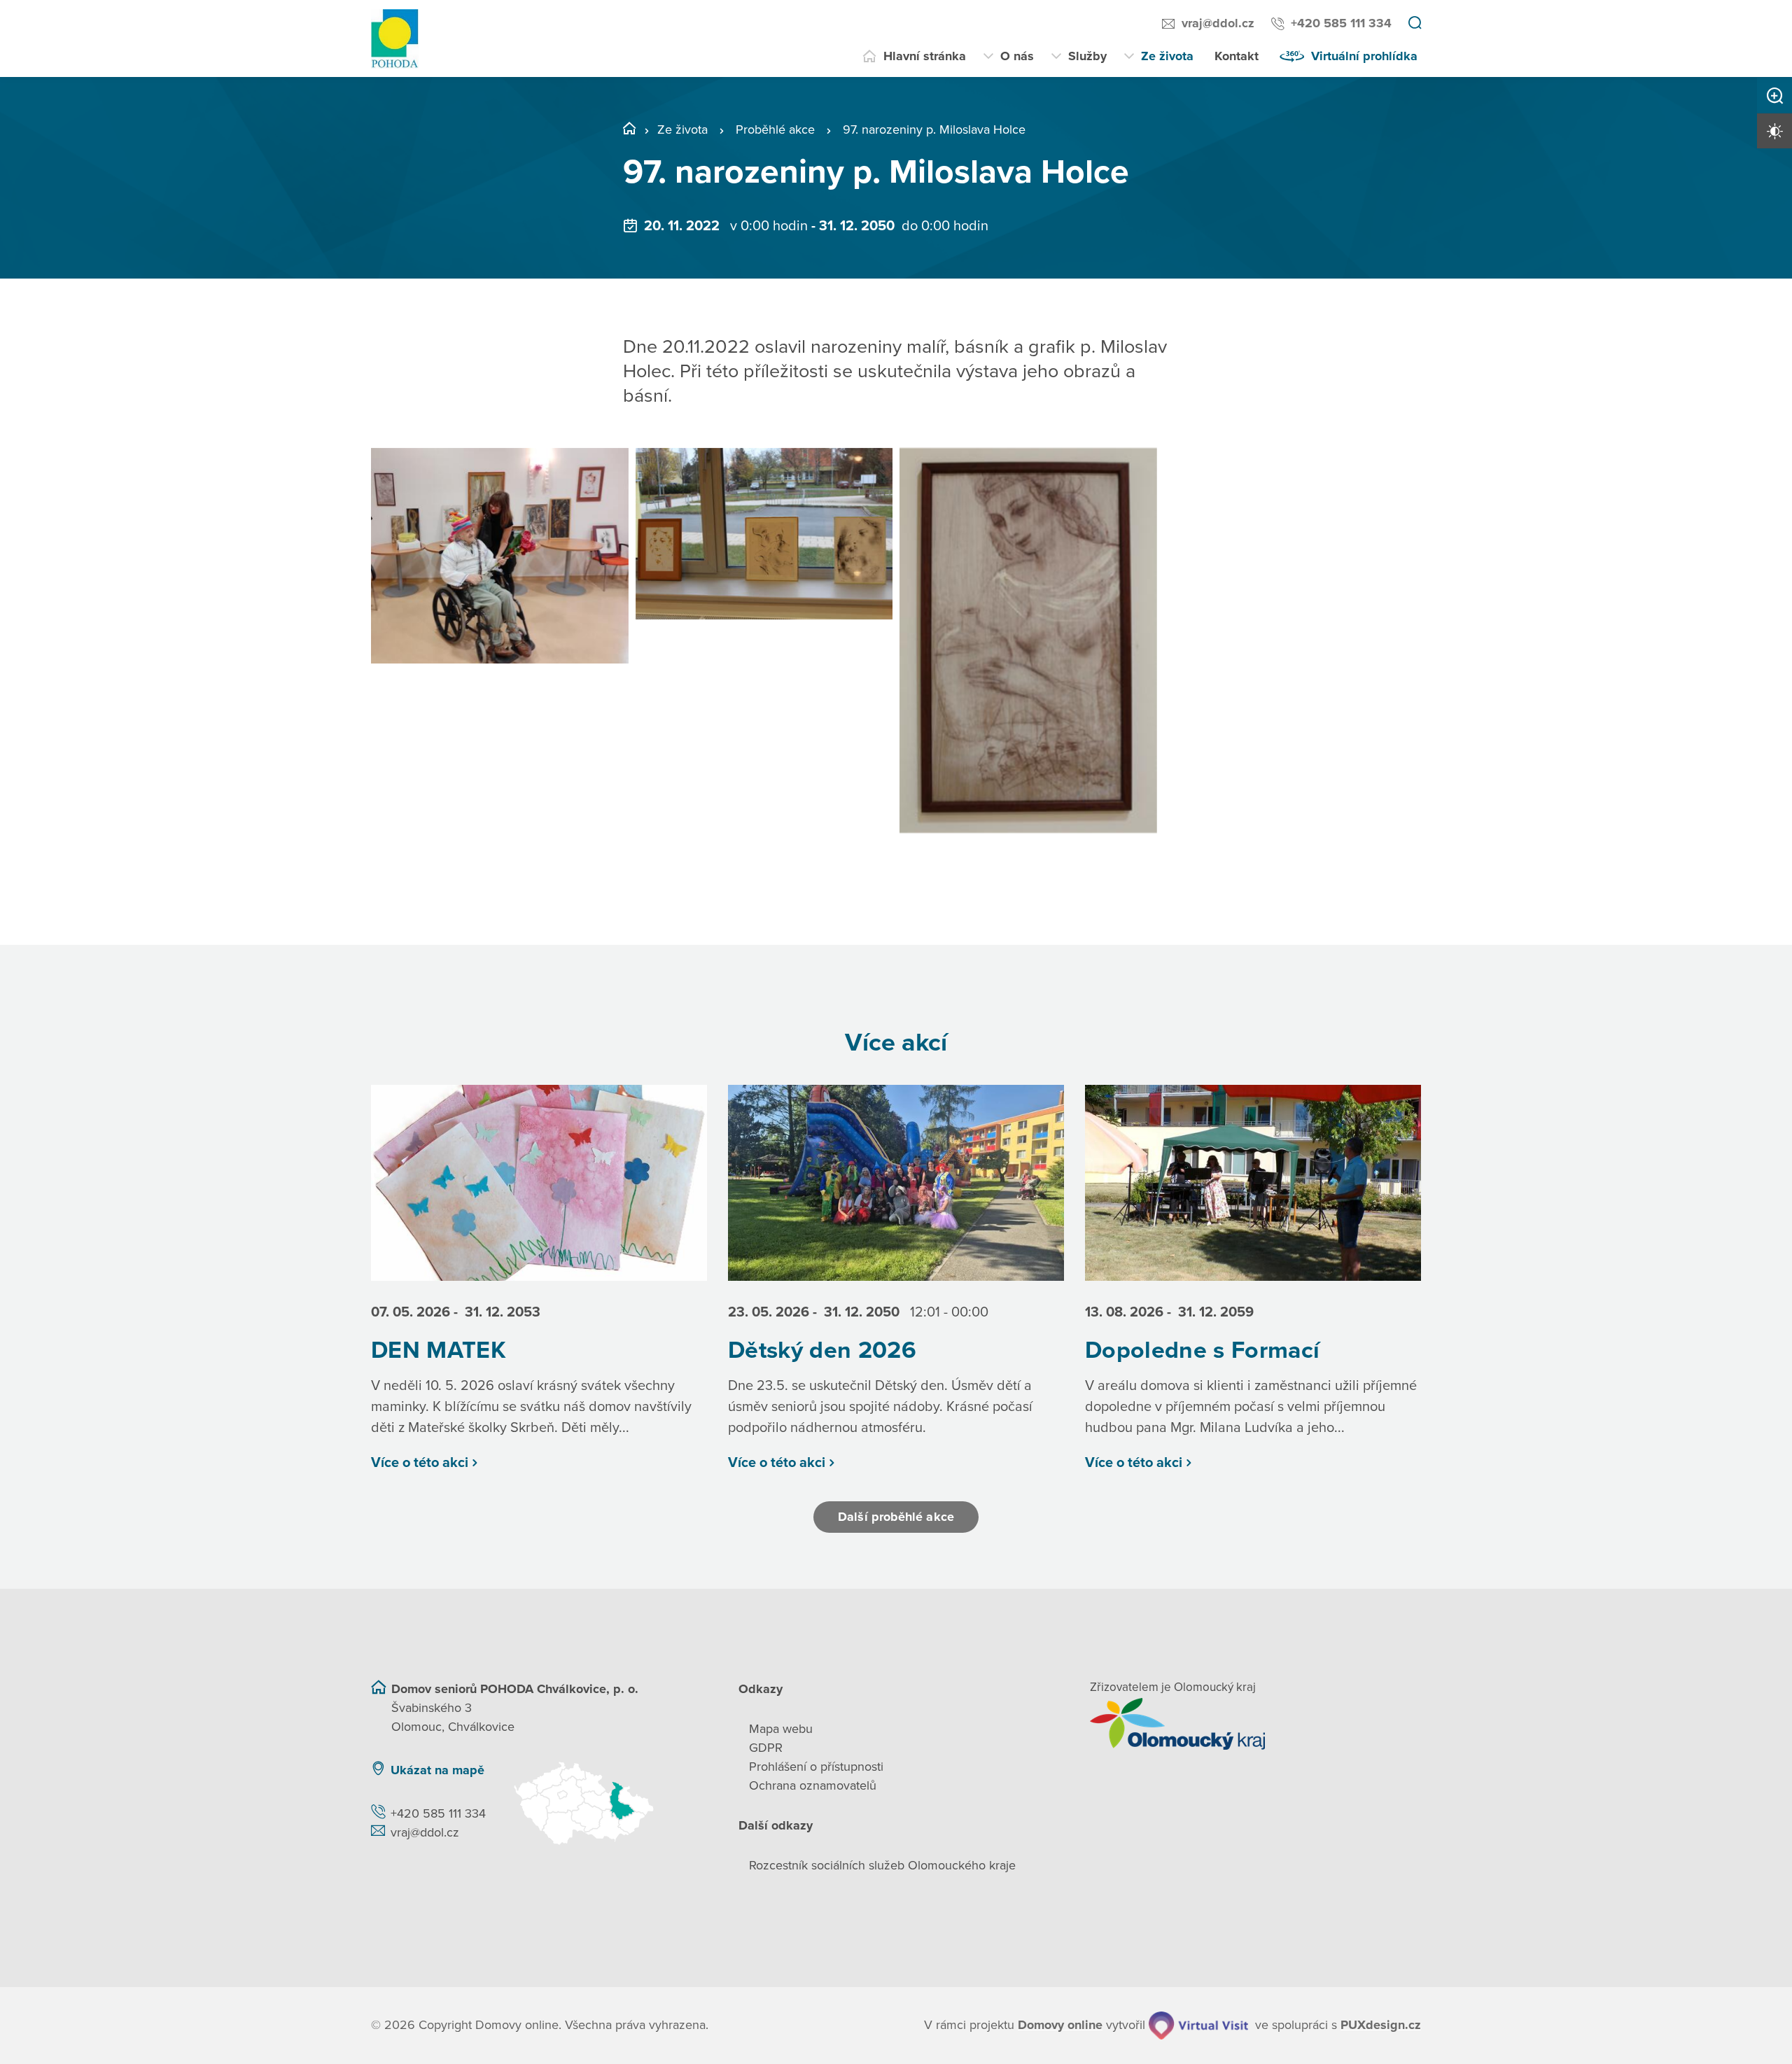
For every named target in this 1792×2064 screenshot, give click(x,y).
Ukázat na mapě (437, 1770)
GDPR (766, 1748)
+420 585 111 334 (1341, 23)
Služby (1087, 56)
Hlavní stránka (925, 56)
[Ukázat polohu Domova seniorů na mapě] (608, 1803)
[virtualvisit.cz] (1198, 2026)
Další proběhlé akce (896, 1517)
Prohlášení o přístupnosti (816, 1767)
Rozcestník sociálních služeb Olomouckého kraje (882, 1865)
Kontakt (1237, 56)
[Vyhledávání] (1415, 24)
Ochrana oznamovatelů (813, 1785)
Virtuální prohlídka (1364, 56)
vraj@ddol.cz (1218, 23)
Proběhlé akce (775, 129)
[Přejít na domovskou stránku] (395, 39)
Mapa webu (781, 1729)
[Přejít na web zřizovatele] (1255, 1724)
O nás (1017, 56)
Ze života (1167, 56)
